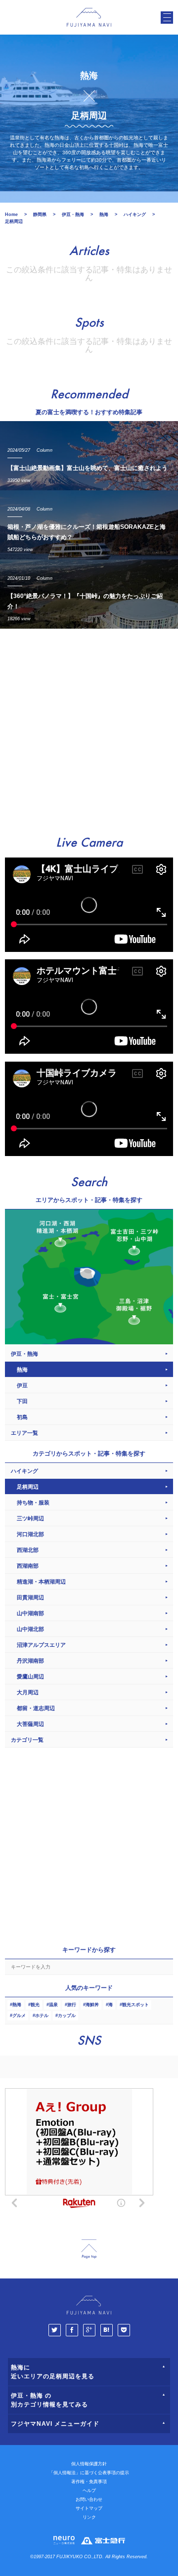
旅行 (72, 2005)
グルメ (19, 2016)
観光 (35, 2005)
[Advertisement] (89, 728)
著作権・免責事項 (89, 2482)
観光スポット (135, 2005)
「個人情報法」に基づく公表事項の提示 (89, 2473)
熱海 (17, 2005)
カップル (67, 2016)
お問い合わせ (89, 2499)
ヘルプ (89, 2490)
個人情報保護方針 (89, 2464)
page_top (89, 2249)
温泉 (53, 2005)
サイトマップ (89, 2508)
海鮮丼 (92, 2005)
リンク (89, 2517)
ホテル (42, 2016)
